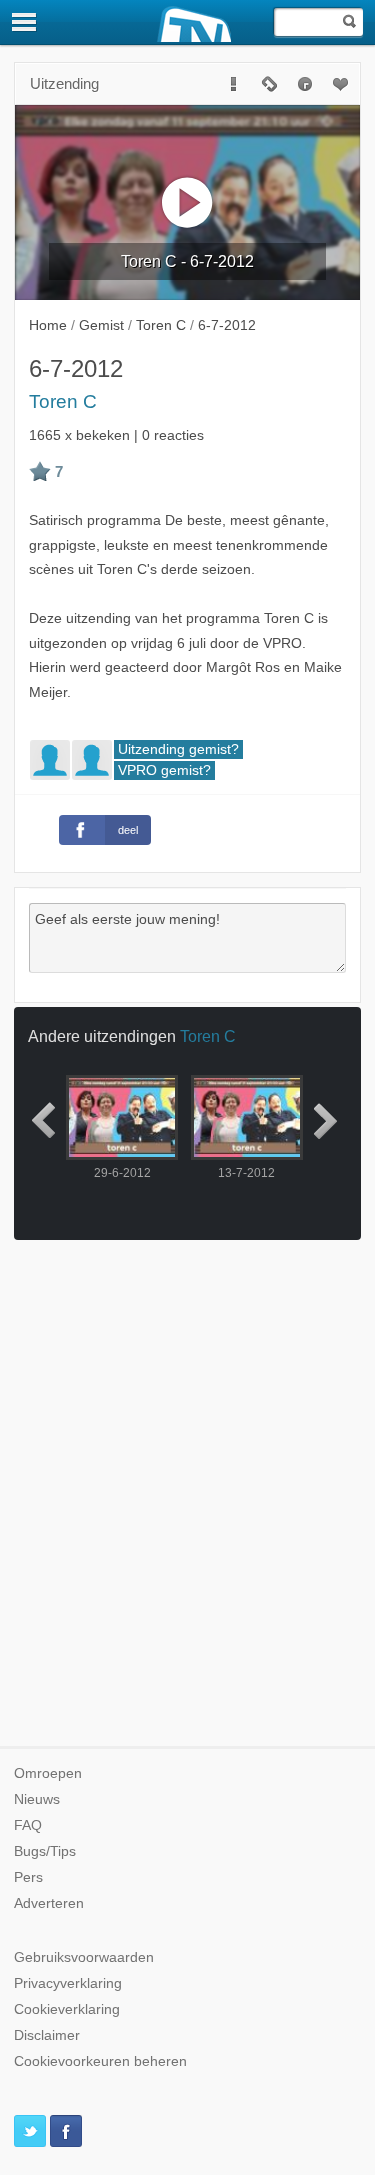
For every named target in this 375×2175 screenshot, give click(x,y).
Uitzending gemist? (178, 749)
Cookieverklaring (67, 2009)
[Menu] (25, 22)
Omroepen (48, 1773)
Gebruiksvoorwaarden (84, 1957)
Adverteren (49, 1903)
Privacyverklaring (68, 1983)
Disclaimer (47, 2035)
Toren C (63, 401)
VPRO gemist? (164, 770)
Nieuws (37, 1799)
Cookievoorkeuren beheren (100, 2061)
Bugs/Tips (45, 1851)
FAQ (28, 1825)
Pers (28, 1877)
